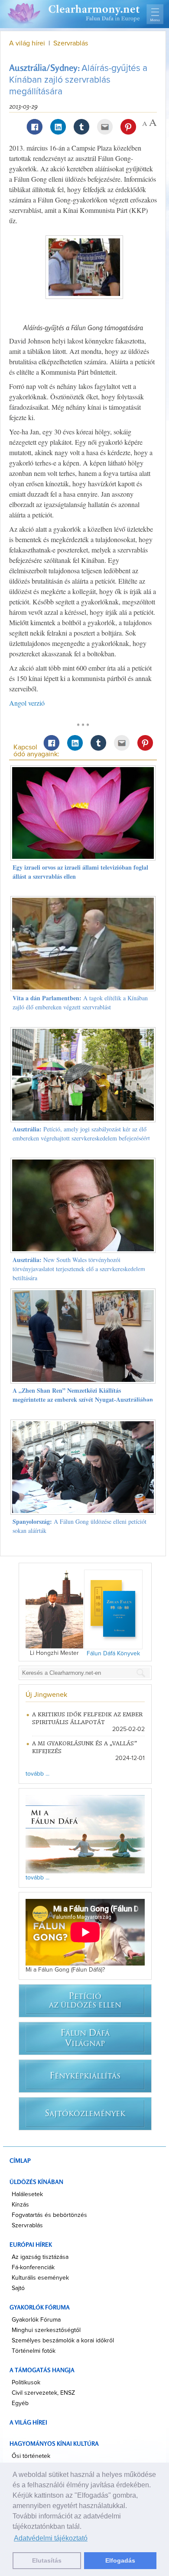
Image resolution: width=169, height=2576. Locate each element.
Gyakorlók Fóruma (36, 2320)
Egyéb (20, 2403)
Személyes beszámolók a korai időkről (63, 2341)
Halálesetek (27, 2194)
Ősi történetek (31, 2456)
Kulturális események (40, 2278)
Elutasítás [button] (47, 2560)
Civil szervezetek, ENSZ (43, 2393)
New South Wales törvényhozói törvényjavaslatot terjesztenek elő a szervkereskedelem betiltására (79, 1269)
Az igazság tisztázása (40, 2257)
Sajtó (18, 2288)
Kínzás (20, 2205)
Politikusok (26, 2383)
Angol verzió (27, 703)
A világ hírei (27, 43)
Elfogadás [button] (120, 2560)
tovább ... (37, 1774)
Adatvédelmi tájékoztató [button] (51, 2538)
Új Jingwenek (46, 1695)
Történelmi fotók (34, 2351)
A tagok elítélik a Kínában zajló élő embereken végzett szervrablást (80, 1002)
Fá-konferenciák (33, 2268)
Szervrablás (71, 43)
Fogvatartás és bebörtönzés (49, 2215)
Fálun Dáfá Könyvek (113, 1654)
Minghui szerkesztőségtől (46, 2330)
